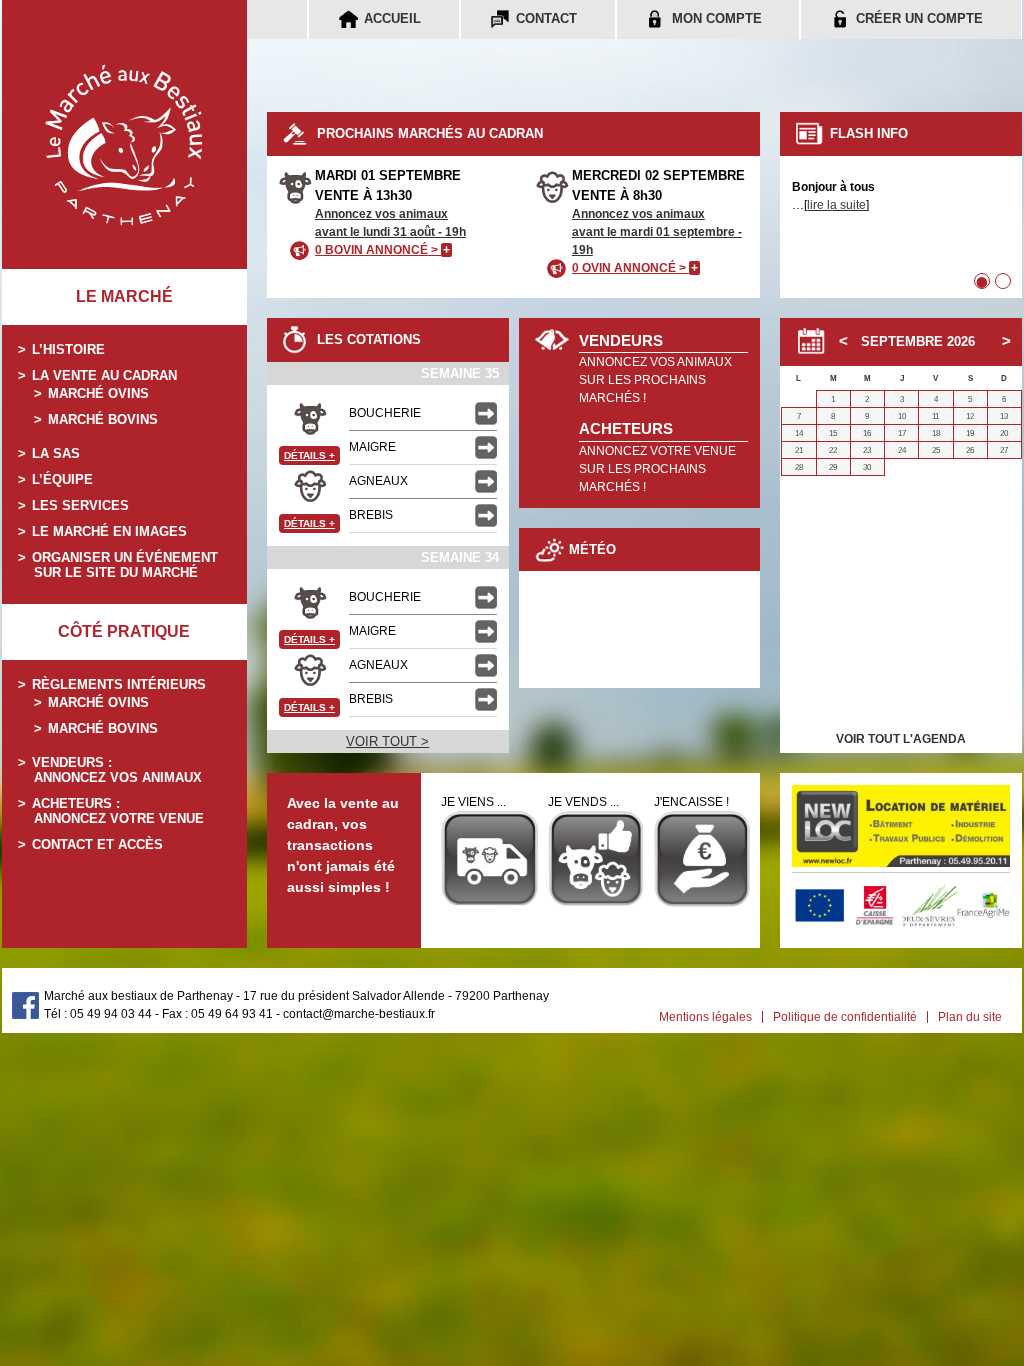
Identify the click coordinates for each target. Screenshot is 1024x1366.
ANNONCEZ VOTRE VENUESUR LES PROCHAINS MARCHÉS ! (657, 469)
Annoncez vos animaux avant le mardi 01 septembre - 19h (657, 232)
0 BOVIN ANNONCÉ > (382, 250)
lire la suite (836, 205)
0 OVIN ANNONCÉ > (635, 268)
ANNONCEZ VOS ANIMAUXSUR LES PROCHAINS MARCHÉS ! (655, 380)
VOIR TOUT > (387, 741)
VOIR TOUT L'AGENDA (901, 739)
